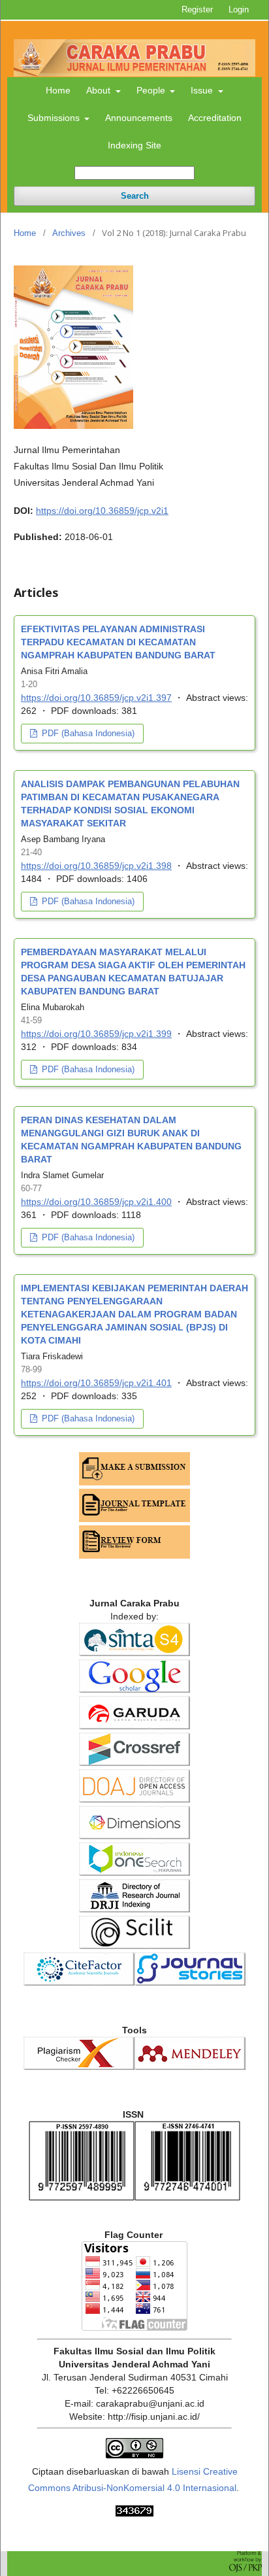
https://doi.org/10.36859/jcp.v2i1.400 (96, 1202)
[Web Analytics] (134, 2513)
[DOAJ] (134, 1799)
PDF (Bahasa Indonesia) (87, 733)
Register (197, 9)
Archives (69, 233)
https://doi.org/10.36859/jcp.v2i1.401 (96, 1383)
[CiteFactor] (79, 1982)
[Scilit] (134, 1946)
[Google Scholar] (134, 1689)
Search (135, 196)
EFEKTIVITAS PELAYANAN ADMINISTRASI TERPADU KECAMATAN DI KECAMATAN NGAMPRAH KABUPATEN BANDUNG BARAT (118, 642)
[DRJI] (134, 1909)
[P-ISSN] (82, 2197)
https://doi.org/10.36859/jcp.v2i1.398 (96, 866)
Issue (203, 90)
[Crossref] (134, 1763)
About (100, 90)
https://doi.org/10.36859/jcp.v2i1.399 (96, 1034)
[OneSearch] (134, 1873)
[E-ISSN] (187, 2197)
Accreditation (215, 118)
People (152, 90)
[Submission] (134, 1482)
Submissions (55, 118)
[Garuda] (134, 1726)
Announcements (139, 118)
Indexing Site (134, 145)
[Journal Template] (134, 1519)
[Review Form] (134, 1555)
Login (239, 9)
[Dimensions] (134, 1836)
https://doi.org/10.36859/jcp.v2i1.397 (96, 698)
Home (58, 90)
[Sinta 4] (134, 1653)
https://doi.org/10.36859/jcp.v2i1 (102, 511)
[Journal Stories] (190, 1982)
